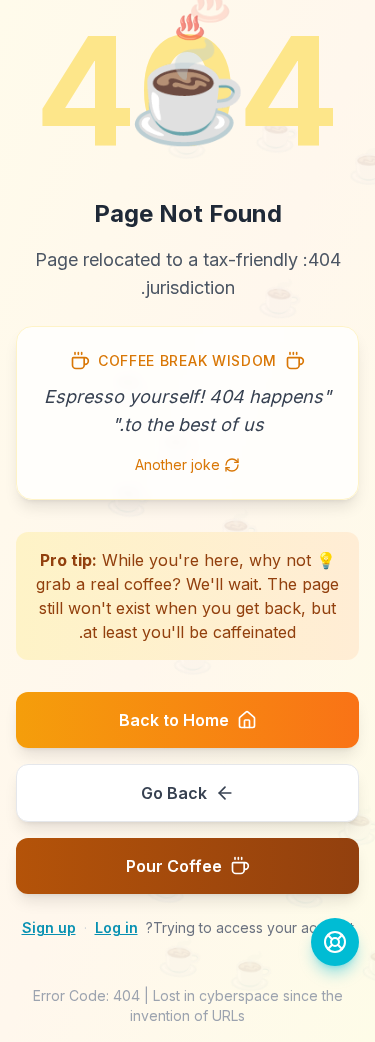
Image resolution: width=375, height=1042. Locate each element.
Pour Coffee (174, 866)
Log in (116, 927)
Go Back (174, 793)
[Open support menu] (335, 942)
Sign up (49, 927)
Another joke (177, 464)
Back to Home (174, 720)
